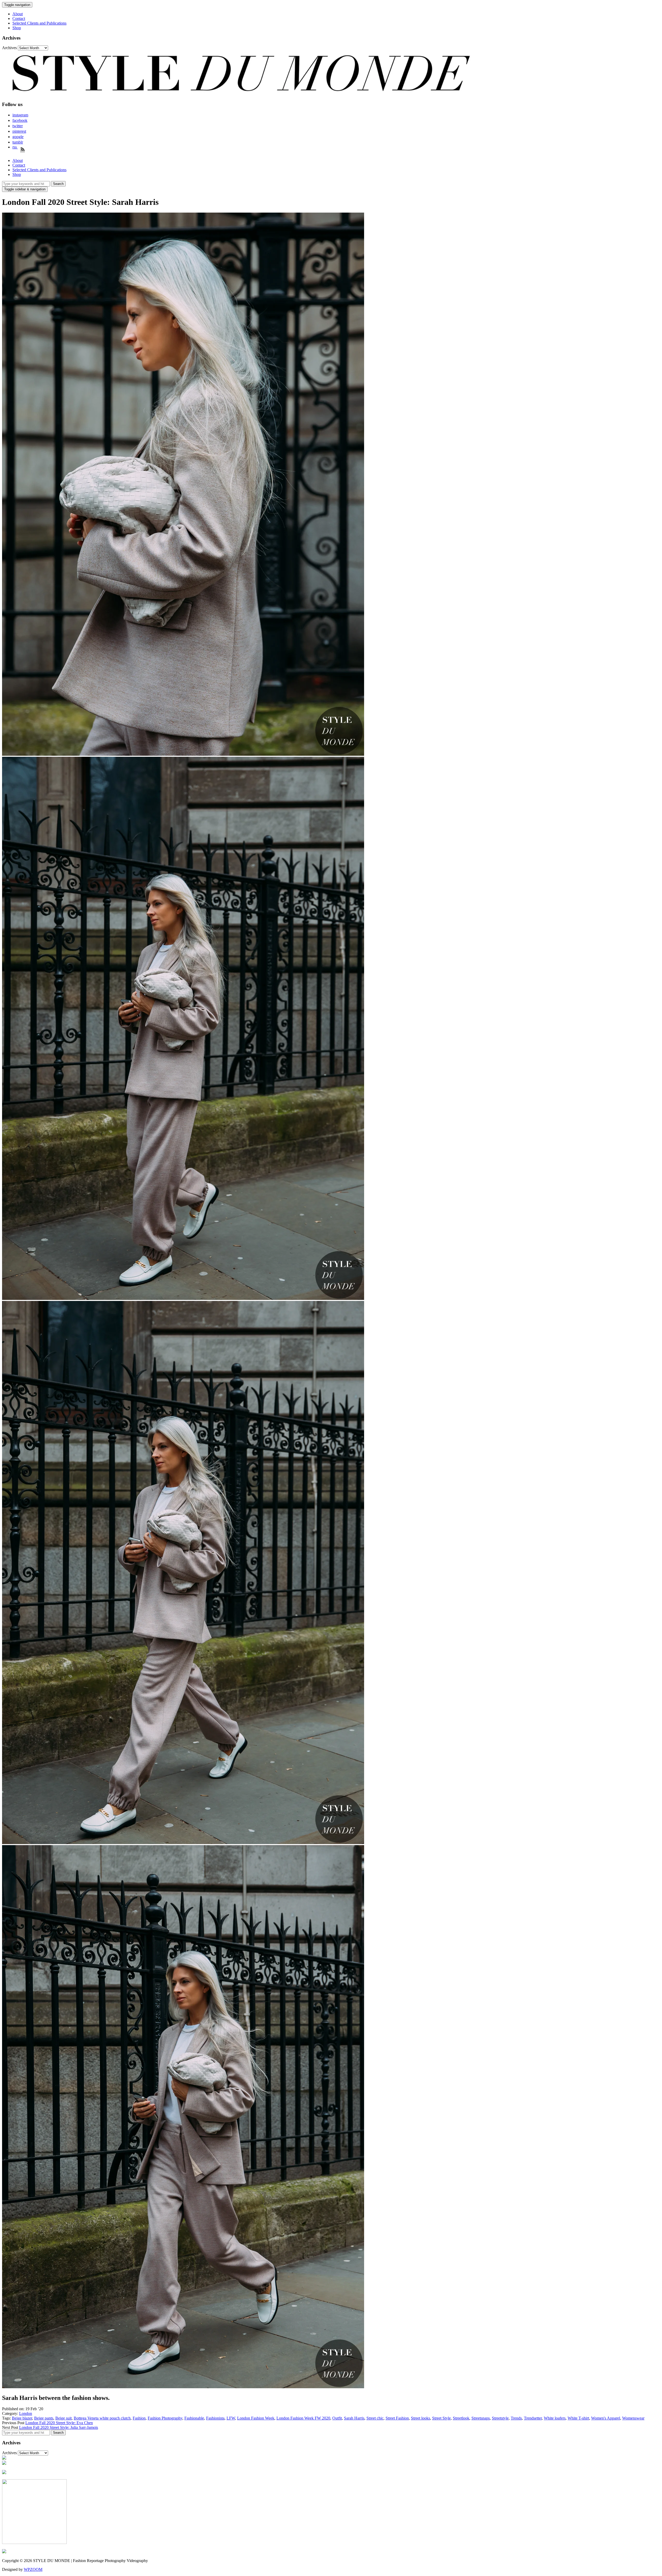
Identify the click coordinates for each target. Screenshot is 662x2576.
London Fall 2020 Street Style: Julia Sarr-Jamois (59, 2427)
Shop (17, 28)
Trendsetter (533, 2418)
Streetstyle (500, 2418)
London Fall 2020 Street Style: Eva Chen (59, 2423)
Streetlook (461, 2418)
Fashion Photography (165, 2418)
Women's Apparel (606, 2418)
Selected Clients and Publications (39, 23)
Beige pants (44, 2418)
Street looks (420, 2418)
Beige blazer (22, 2418)
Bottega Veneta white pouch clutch (102, 2418)
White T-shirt (578, 2418)
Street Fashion (397, 2418)
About (18, 14)
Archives (9, 48)
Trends (516, 2418)
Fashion (139, 2418)
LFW (231, 2418)
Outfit (337, 2418)
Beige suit (63, 2418)
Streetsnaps (481, 2418)
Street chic (375, 2418)
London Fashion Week (256, 2418)
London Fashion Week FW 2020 (303, 2418)
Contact (19, 18)
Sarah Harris (354, 2418)
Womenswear (633, 2418)
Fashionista (215, 2418)
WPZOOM (33, 2569)
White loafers (555, 2418)
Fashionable (194, 2418)
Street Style (441, 2418)
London (26, 2413)
